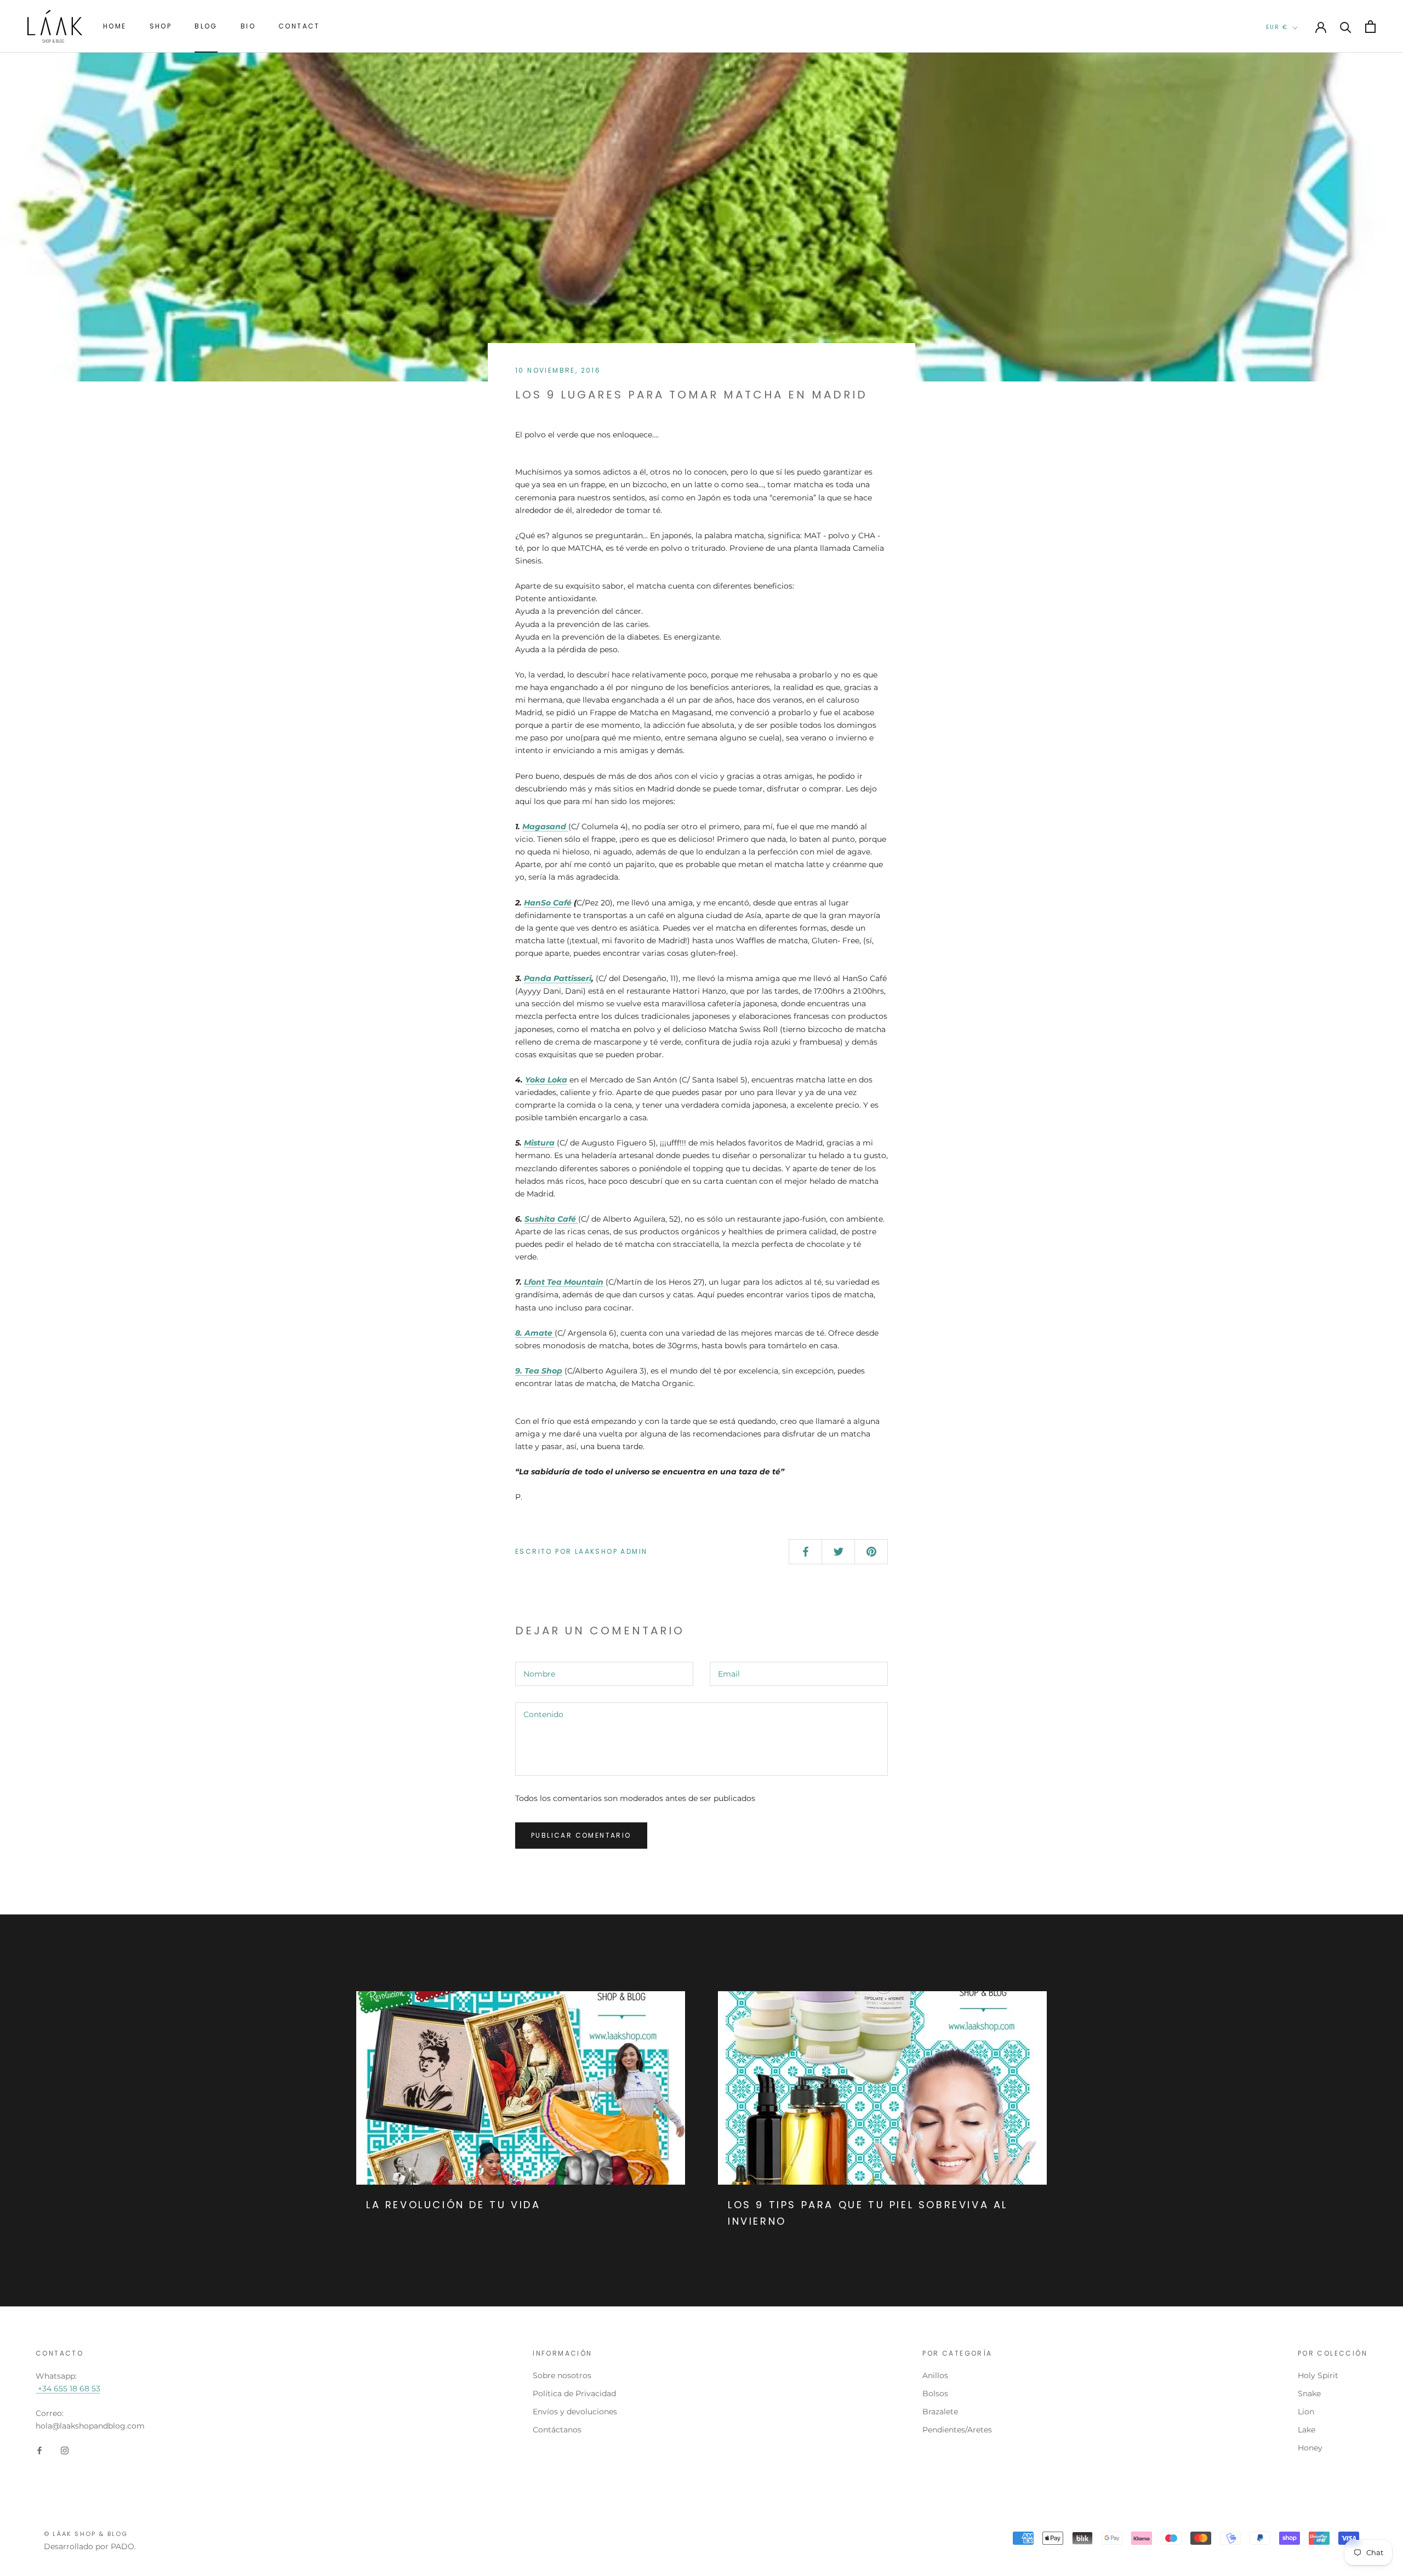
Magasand (544, 827)
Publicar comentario (581, 1835)
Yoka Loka (546, 1080)
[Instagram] (65, 2450)
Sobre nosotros (562, 2375)
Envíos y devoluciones (575, 2412)
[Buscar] (1346, 27)
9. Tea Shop (539, 1371)
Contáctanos (557, 2430)
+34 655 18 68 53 (68, 2389)
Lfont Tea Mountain (564, 1282)
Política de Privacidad (574, 2393)
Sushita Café (551, 1219)
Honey (1310, 2448)
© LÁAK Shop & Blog (86, 2534)
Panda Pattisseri (558, 978)
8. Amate (534, 1333)
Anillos (935, 2375)
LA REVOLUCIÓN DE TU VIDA (453, 2205)
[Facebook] (39, 2450)
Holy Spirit (1318, 2375)
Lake (1307, 2430)
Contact (299, 26)
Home (115, 26)
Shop (161, 26)
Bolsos (935, 2393)
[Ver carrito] (1370, 27)
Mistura (539, 1143)
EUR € (1277, 27)
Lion (1306, 2412)
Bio (248, 26)
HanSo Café (548, 903)
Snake (1309, 2393)
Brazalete (940, 2412)
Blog (206, 26)
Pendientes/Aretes (957, 2430)
